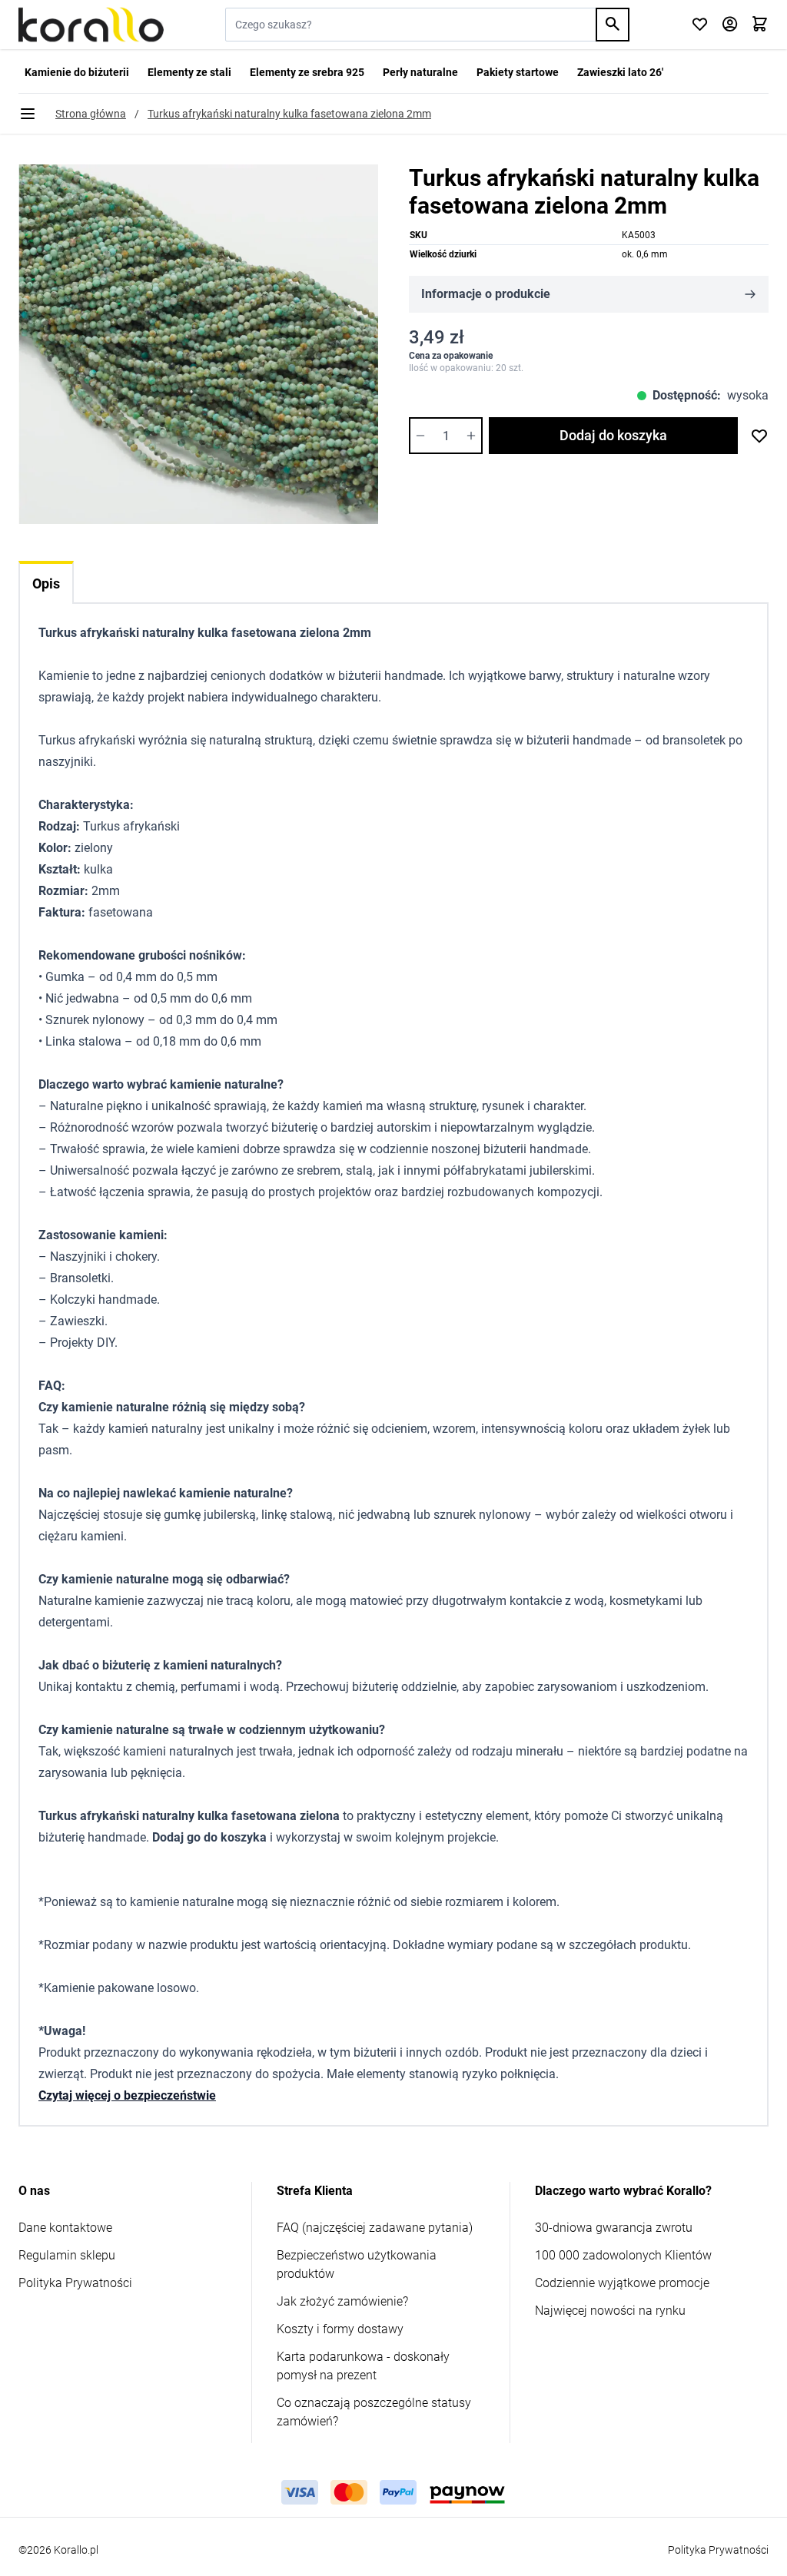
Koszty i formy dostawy (340, 2329)
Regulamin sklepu (67, 2255)
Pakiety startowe (518, 72)
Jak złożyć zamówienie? (342, 2301)
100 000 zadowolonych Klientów (623, 2255)
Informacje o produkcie (486, 294)
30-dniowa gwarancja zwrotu (614, 2228)
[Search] (613, 25)
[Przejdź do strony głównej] (91, 25)
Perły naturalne (420, 72)
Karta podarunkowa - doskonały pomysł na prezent (363, 2366)
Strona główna (91, 114)
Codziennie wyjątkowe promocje (622, 2283)
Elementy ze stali (189, 72)
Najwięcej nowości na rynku (610, 2311)
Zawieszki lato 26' (620, 72)
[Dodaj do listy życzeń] (759, 436)
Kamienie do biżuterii (77, 72)
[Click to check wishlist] (700, 25)
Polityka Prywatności (75, 2283)
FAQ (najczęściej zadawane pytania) (375, 2228)
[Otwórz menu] (28, 114)
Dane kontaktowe (65, 2228)
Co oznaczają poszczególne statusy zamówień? (374, 2412)
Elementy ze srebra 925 (307, 72)
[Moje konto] (730, 25)
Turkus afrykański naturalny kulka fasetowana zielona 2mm (289, 114)
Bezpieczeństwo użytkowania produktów (357, 2264)
